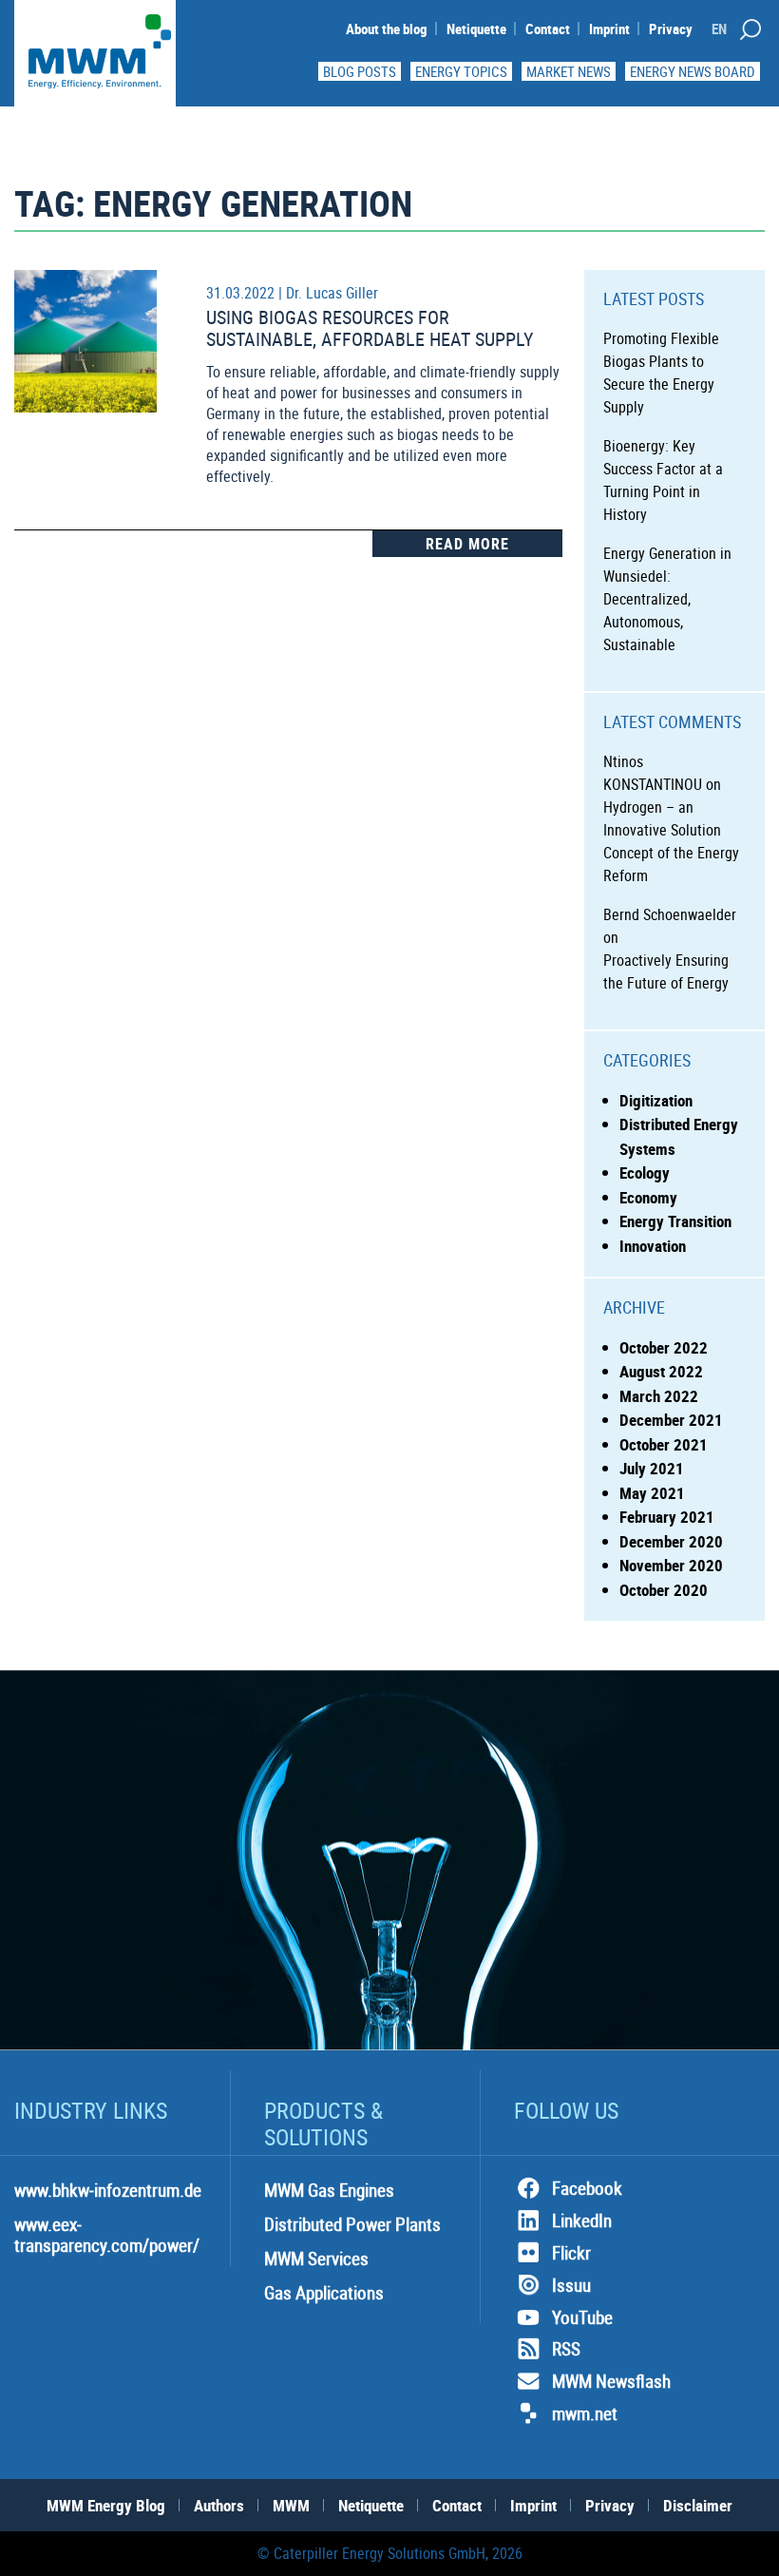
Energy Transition (675, 1221)
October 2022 (664, 1347)
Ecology (645, 1173)
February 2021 (667, 1517)
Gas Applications (324, 2293)
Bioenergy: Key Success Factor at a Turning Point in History (663, 480)
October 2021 (664, 1444)
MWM (291, 2505)
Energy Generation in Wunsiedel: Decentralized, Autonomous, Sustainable (667, 599)
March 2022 (659, 1396)
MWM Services (316, 2259)
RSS (566, 2349)
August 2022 (661, 1371)
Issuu (571, 2285)
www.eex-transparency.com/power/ (107, 2235)
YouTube (582, 2317)
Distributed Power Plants (352, 2224)
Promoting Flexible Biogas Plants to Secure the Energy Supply (661, 373)
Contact (548, 29)
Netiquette (476, 29)
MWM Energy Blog (106, 2505)
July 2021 (652, 1468)
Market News (569, 71)
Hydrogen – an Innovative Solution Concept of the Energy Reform (671, 841)
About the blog (387, 29)
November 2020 (671, 1565)
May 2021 (652, 1493)
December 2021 (671, 1420)
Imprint (609, 29)
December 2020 (671, 1541)
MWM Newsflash (611, 2381)
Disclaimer (698, 2505)
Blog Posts (360, 71)
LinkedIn (582, 2220)
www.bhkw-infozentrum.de (108, 2190)
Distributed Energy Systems (679, 1136)
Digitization (656, 1100)
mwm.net (585, 2413)
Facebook (587, 2188)
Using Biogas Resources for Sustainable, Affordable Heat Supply (370, 328)
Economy (648, 1197)
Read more (467, 544)
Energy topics (461, 71)
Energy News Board (693, 71)
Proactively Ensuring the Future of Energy (666, 971)
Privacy (671, 29)
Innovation (653, 1246)
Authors (219, 2505)
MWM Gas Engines (329, 2190)
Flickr (571, 2253)
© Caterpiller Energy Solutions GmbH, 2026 (390, 2553)
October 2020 (664, 1590)
